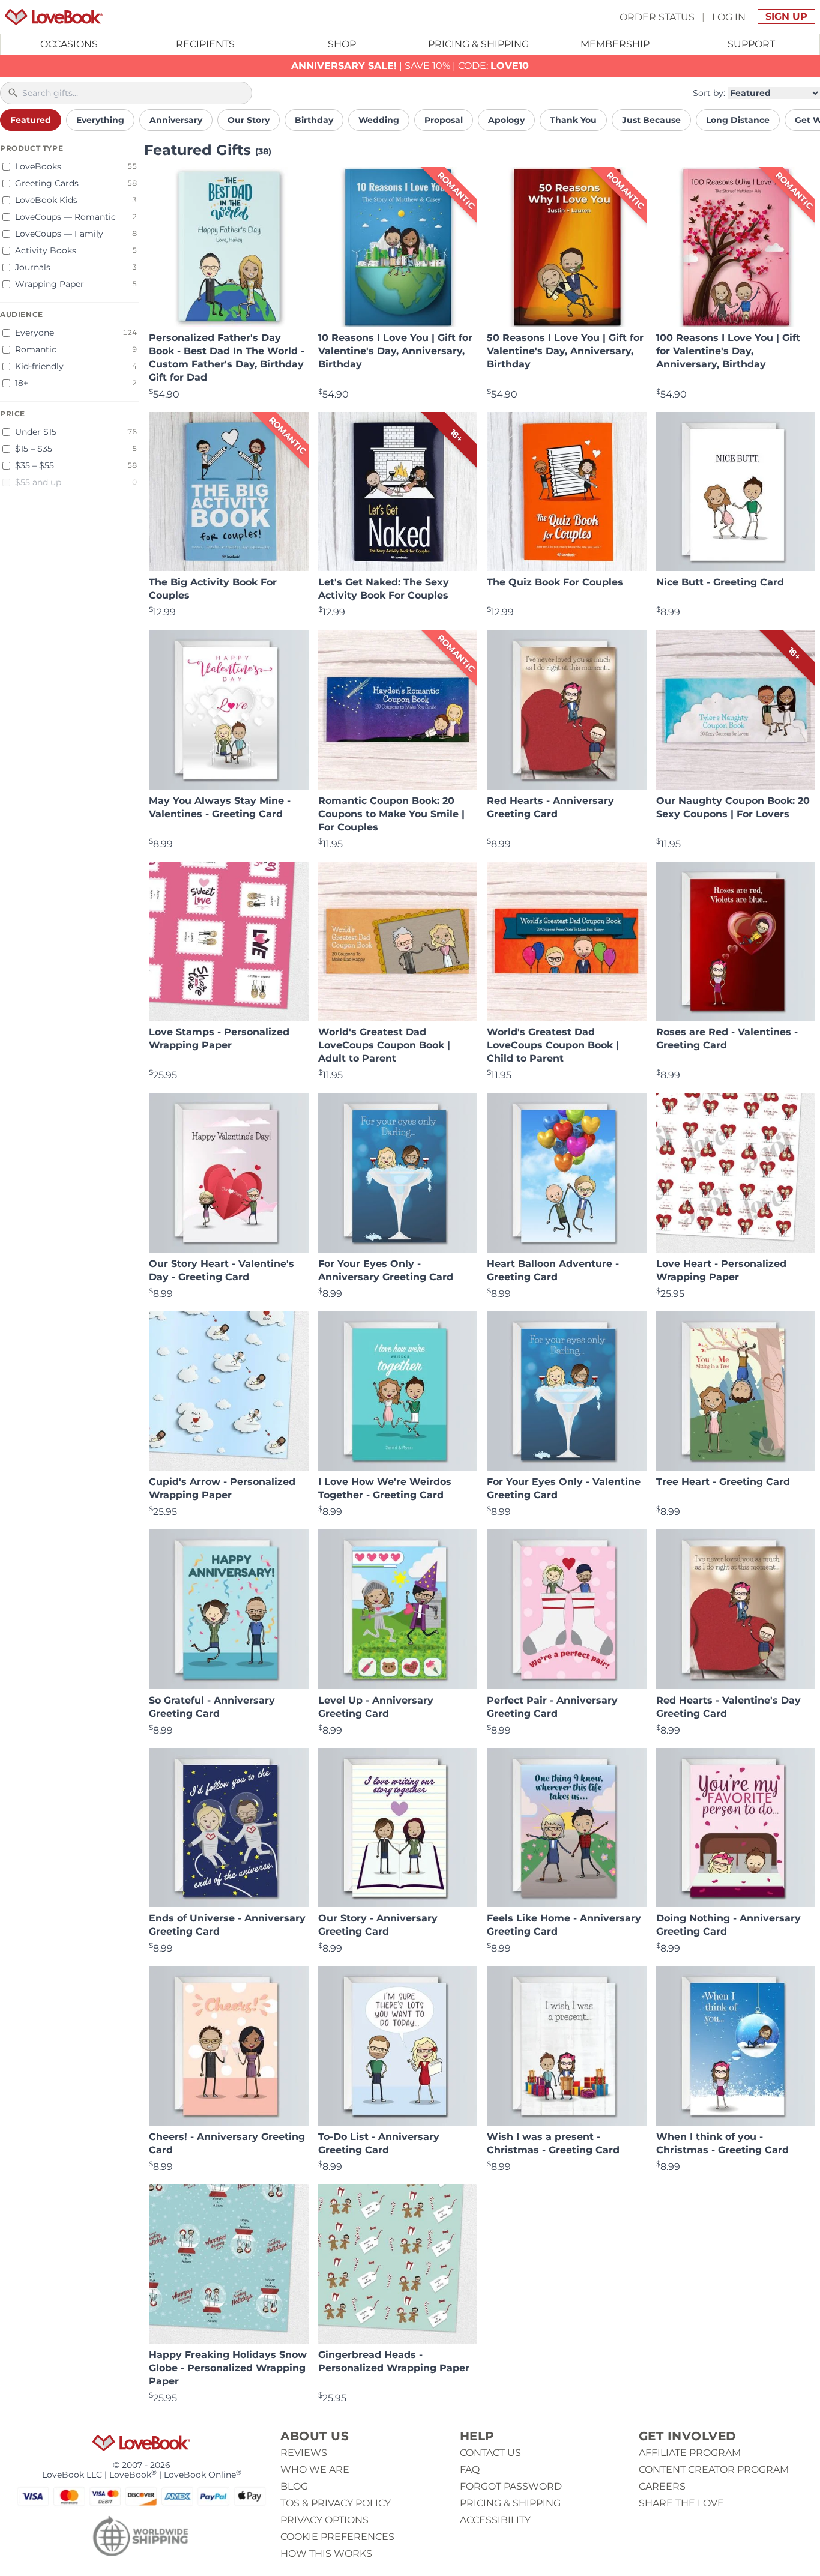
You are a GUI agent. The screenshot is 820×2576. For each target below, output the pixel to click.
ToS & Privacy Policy (336, 2503)
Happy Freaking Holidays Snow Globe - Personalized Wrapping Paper (228, 2368)
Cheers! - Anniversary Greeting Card (227, 2143)
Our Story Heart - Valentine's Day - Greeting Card (222, 1270)
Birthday (314, 120)
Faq (470, 2469)
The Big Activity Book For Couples (213, 589)
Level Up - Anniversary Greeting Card (376, 1707)
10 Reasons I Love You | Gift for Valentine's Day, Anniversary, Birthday (395, 351)
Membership (615, 44)
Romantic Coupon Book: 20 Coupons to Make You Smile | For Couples (391, 814)
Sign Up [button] (786, 17)
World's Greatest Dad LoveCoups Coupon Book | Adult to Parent (384, 1045)
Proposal (444, 120)
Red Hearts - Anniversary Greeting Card (550, 807)
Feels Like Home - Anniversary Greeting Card (564, 1925)
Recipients (205, 44)
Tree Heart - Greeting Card (723, 1482)
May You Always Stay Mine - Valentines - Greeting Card (220, 807)
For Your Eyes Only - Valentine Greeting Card (564, 1488)
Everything (100, 120)
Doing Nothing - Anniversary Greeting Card (728, 1925)
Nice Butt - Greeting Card (720, 582)
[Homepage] (54, 17)
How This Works (326, 2553)
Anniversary (176, 120)
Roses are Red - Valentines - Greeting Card (727, 1039)
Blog (294, 2486)
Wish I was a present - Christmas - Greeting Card (553, 2143)
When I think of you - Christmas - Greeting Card (722, 2143)
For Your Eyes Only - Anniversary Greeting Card (386, 1270)
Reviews (304, 2453)
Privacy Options (324, 2520)
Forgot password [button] (511, 2486)
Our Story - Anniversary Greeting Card (378, 1925)
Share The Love (681, 2503)
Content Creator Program (714, 2469)
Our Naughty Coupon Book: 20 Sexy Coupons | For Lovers (733, 807)
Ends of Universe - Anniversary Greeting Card (227, 1925)
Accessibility (495, 2520)
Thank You (573, 120)
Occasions (69, 44)
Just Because (651, 120)
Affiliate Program (690, 2453)
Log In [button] (729, 17)
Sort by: (709, 93)
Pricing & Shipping (478, 44)
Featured (31, 120)
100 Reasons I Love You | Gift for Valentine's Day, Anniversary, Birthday (728, 351)
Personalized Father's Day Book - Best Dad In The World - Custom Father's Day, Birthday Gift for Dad (227, 358)
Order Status (657, 17)
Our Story (249, 120)
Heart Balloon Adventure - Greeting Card (553, 1270)
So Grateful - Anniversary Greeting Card (212, 1707)
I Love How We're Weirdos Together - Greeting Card (385, 1488)
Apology (506, 120)
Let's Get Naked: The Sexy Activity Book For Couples (384, 589)
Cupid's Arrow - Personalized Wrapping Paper (222, 1488)
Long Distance (738, 120)
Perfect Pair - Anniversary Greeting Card (552, 1707)
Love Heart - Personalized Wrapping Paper (721, 1270)
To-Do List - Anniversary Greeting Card (379, 2143)
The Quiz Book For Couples (555, 582)
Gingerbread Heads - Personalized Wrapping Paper (394, 2361)
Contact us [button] (490, 2453)
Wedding (379, 120)
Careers (662, 2486)
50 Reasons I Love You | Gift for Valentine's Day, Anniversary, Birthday (565, 351)
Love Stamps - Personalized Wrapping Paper (219, 1039)
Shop (342, 44)
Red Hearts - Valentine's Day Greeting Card (728, 1707)
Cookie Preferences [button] (337, 2537)
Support (751, 44)
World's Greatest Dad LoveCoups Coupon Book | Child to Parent (553, 1045)
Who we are (315, 2469)
